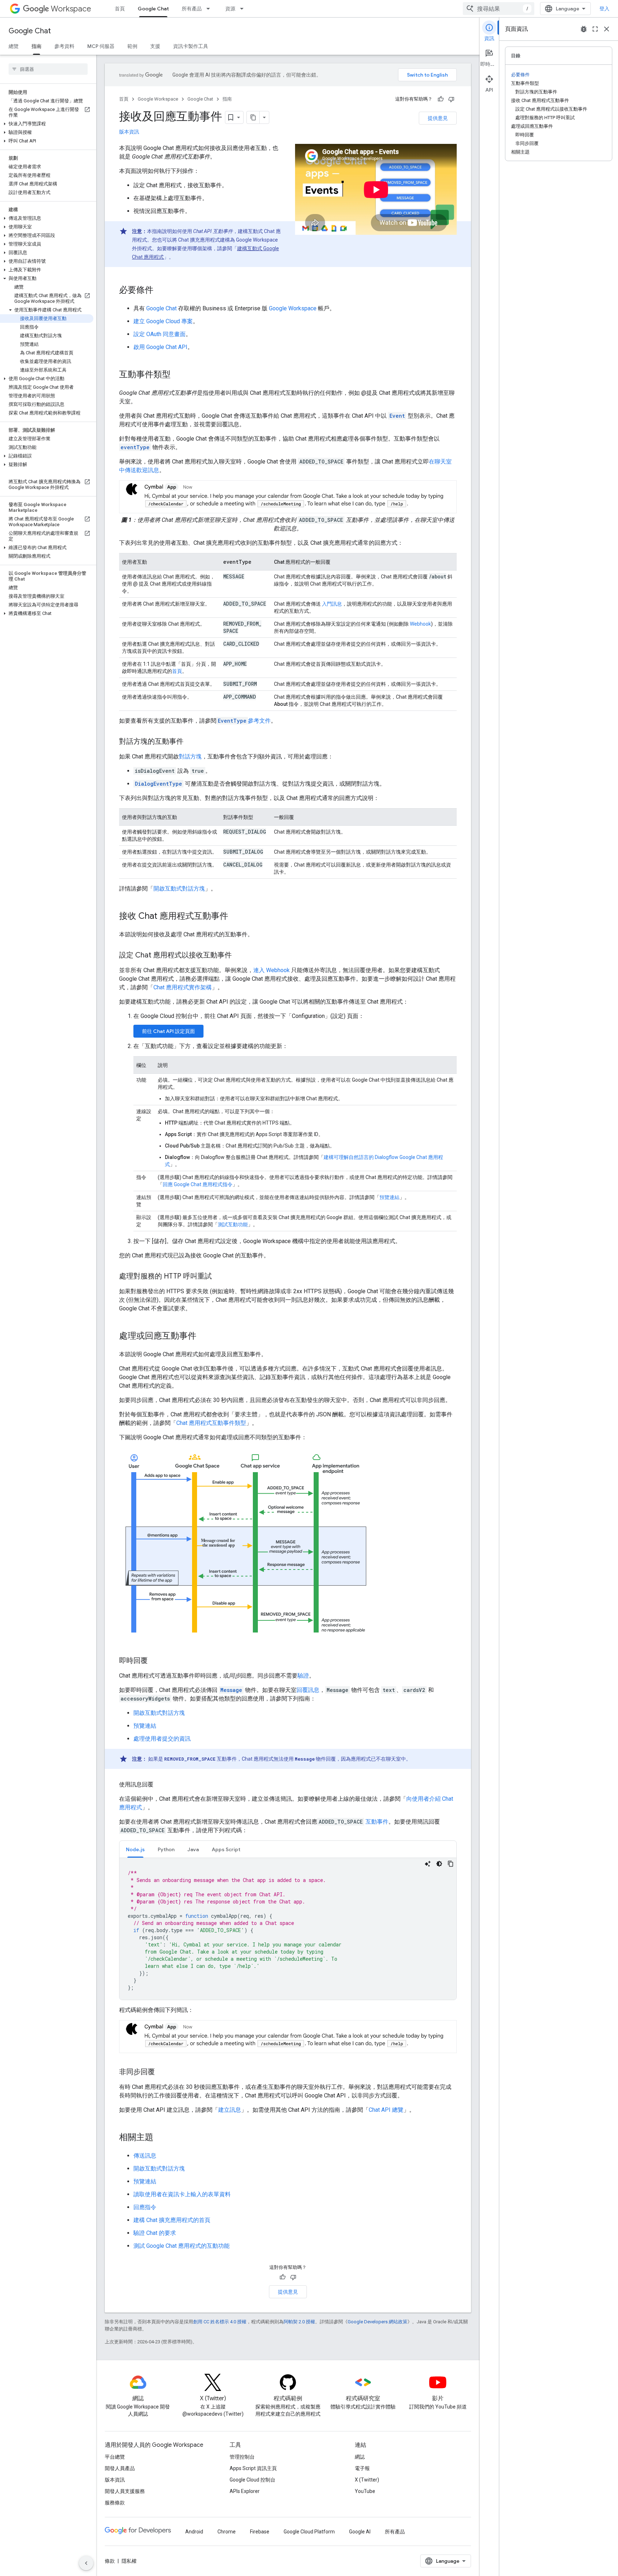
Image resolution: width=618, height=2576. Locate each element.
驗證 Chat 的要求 (155, 2233)
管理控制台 (242, 2457)
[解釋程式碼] (428, 1864)
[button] (47, 124)
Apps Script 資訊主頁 (253, 2468)
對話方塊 (190, 756)
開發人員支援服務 (125, 2491)
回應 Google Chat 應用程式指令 (198, 1184)
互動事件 (377, 1822)
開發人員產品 (120, 2468)
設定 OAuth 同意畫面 (160, 334)
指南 (36, 46)
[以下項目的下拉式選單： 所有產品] (210, 9)
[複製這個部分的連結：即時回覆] (155, 1661)
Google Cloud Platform (309, 2532)
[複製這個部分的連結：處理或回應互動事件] (203, 1336)
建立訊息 (230, 2110)
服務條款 (115, 2503)
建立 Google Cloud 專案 (163, 321)
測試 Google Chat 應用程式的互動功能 (182, 2246)
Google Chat (153, 9)
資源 (230, 9)
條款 (110, 2561)
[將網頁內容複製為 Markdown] (253, 117)
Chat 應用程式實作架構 (183, 987)
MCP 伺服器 (101, 46)
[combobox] (499, 9)
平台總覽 (115, 2457)
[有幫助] (441, 99)
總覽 (14, 46)
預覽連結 (389, 1197)
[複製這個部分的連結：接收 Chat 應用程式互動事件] (235, 917)
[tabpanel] (288, 1929)
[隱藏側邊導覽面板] (86, 2563)
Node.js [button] (135, 1849)
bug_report (584, 29)
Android (194, 2532)
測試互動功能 (233, 1224)
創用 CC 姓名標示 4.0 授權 (220, 2322)
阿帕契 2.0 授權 (299, 2322)
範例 (132, 46)
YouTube (365, 2491)
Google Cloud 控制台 (252, 2480)
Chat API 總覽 (386, 2110)
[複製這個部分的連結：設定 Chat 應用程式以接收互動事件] (239, 956)
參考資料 (64, 46)
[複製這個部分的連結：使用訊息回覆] (161, 1785)
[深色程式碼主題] (439, 1864)
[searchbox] (48, 69)
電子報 (362, 2468)
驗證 (303, 1676)
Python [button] (166, 1849)
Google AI (360, 2532)
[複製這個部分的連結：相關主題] (161, 2138)
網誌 (360, 2457)
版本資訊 (129, 132)
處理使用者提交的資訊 (162, 1739)
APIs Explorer (245, 2491)
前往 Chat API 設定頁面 (168, 1031)
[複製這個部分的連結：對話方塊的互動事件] (191, 742)
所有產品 (192, 9)
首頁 (120, 9)
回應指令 (145, 2207)
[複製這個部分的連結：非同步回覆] (162, 2072)
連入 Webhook (271, 970)
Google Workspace (158, 99)
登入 (604, 9)
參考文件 (244, 721)
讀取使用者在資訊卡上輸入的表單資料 (182, 2194)
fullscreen (595, 29)
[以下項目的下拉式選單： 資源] (244, 9)
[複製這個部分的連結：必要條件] (161, 291)
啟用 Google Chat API (160, 347)
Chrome (227, 2532)
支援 (155, 46)
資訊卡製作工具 (191, 46)
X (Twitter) (367, 2480)
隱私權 (129, 2561)
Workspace (71, 9)
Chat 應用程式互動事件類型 (211, 1423)
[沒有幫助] (451, 99)
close (607, 29)
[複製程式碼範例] (451, 1864)
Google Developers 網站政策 (377, 2322)
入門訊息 (331, 604)
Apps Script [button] (226, 1849)
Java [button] (193, 1849)
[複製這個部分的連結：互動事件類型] (178, 375)
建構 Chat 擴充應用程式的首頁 (172, 2220)
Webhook (420, 624)
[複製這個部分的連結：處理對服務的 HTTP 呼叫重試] (219, 1277)
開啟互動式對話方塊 (179, 889)
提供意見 (438, 118)
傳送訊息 (145, 2156)
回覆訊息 (308, 1690)
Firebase (260, 2532)
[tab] (135, 1849)
